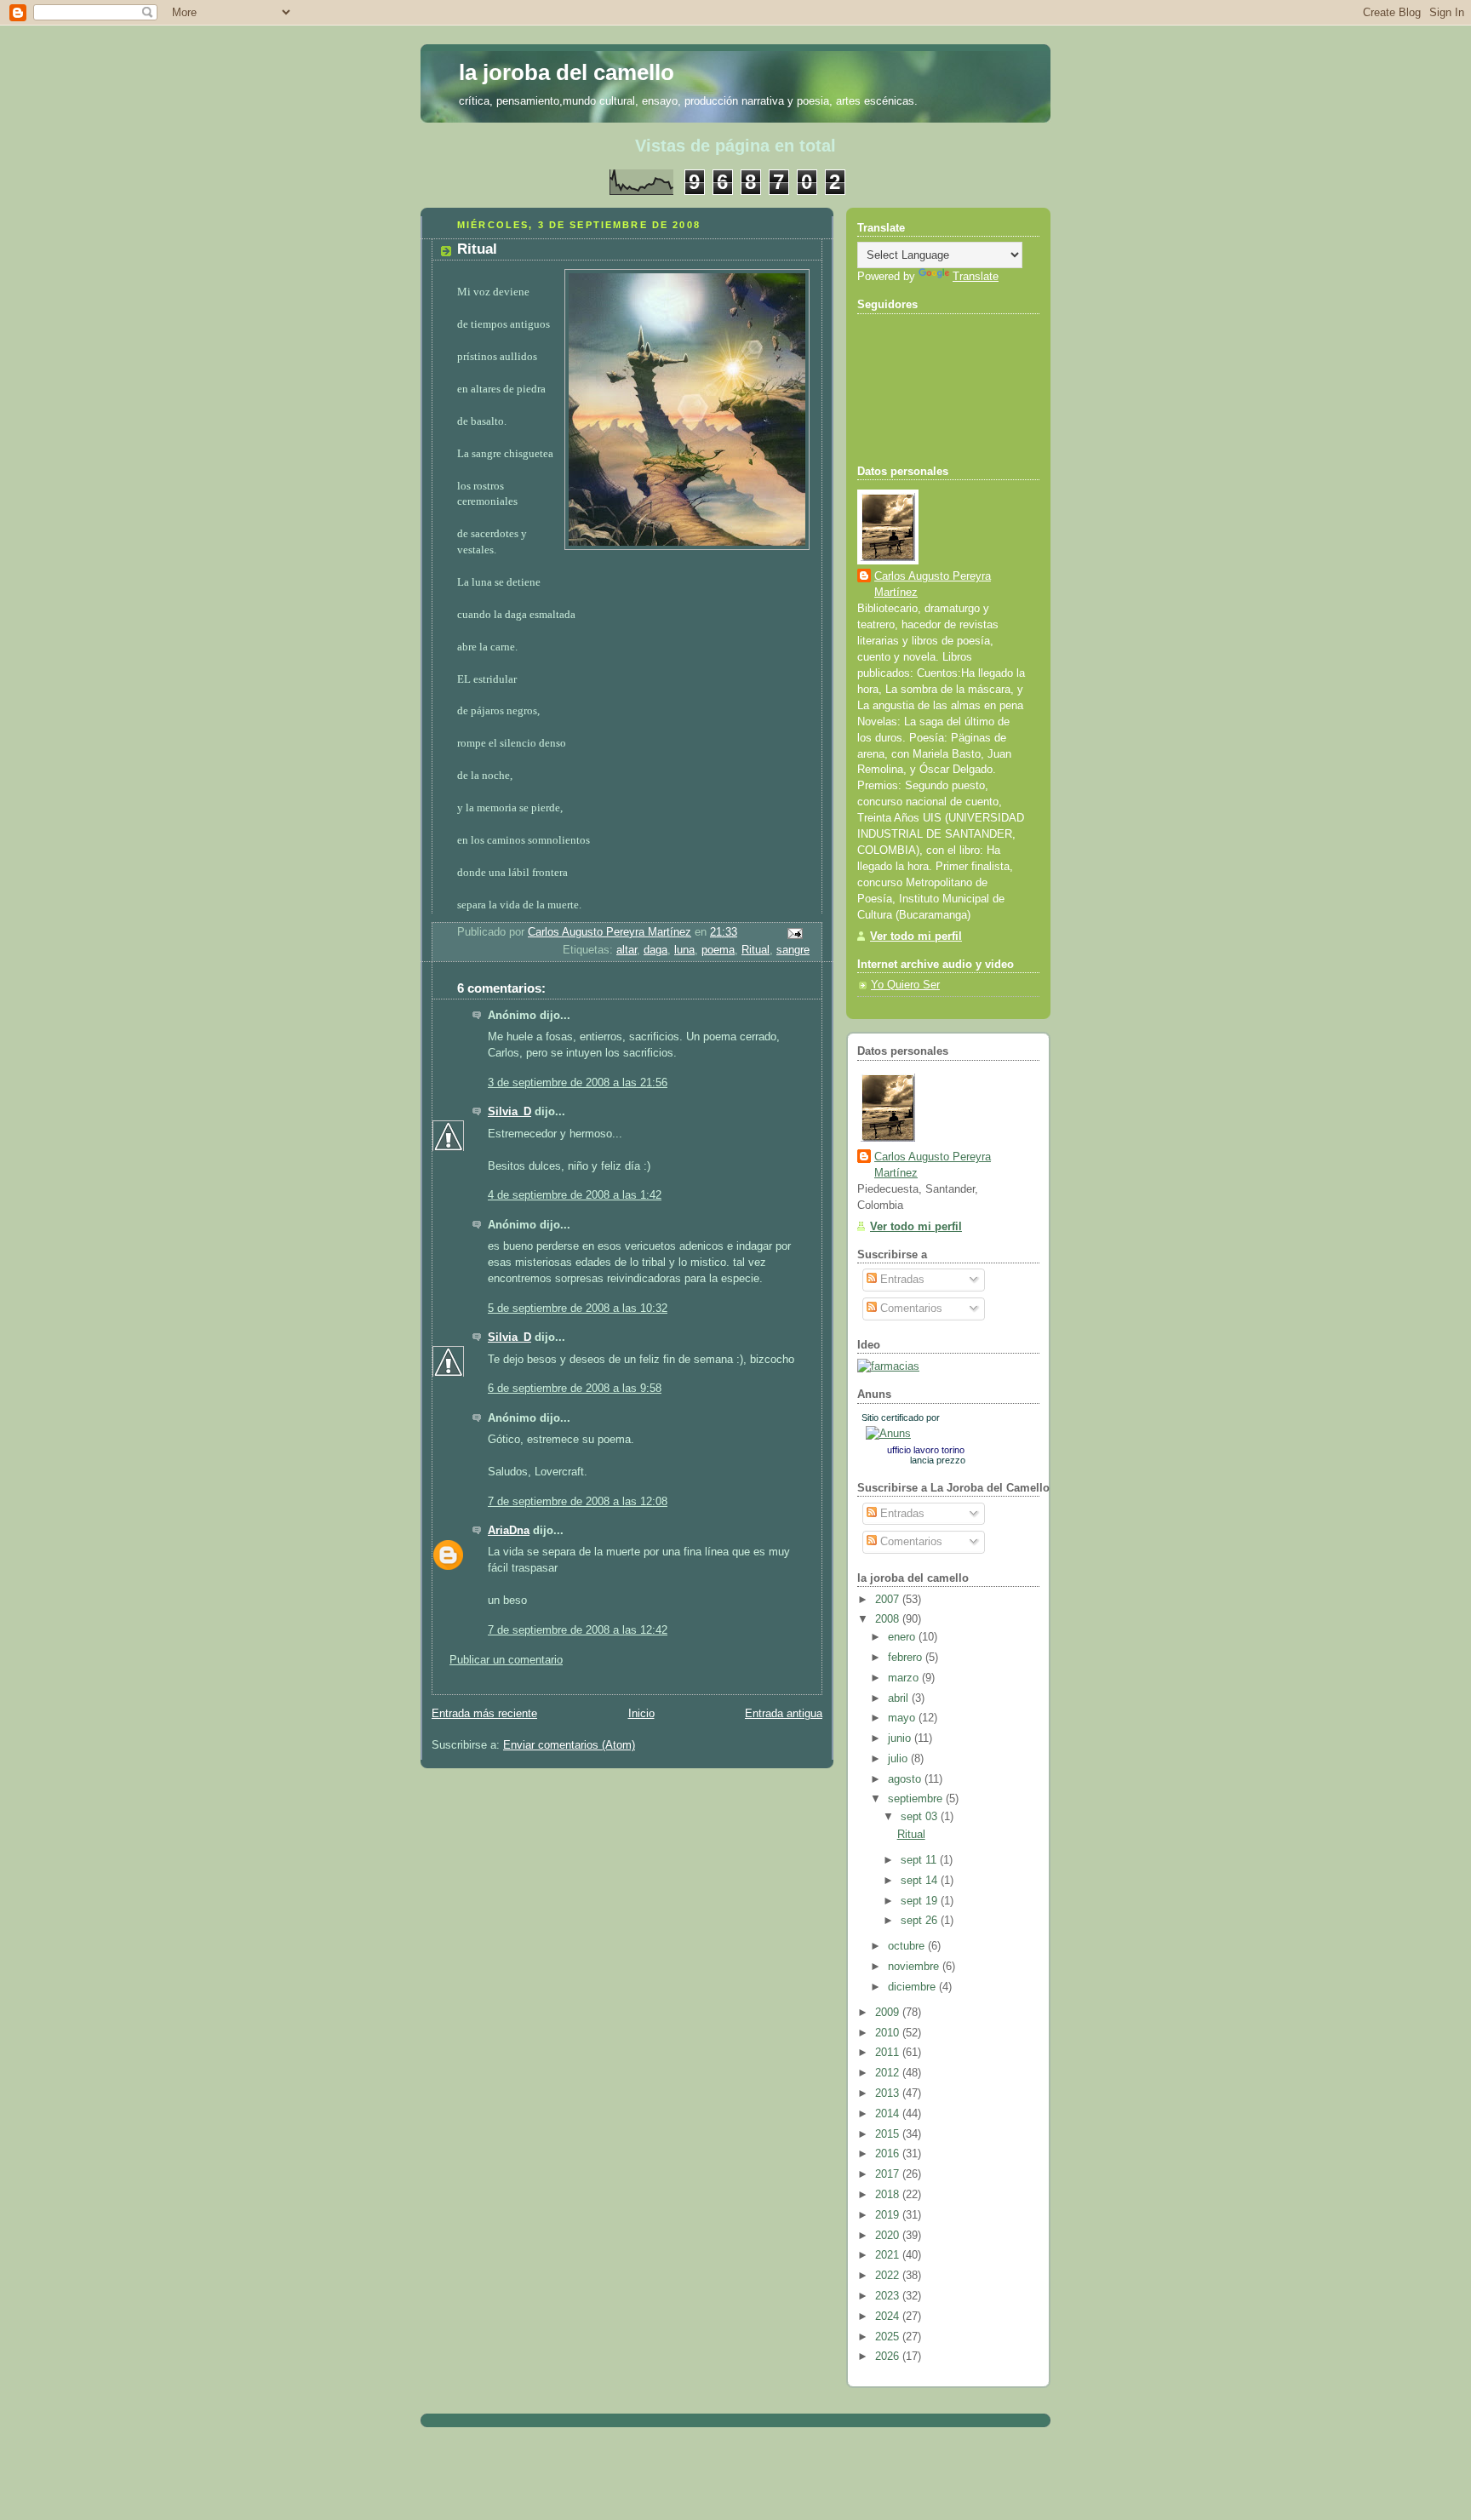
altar (627, 950)
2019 (889, 2215)
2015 (889, 2134)
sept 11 (920, 1860)
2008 (889, 1619)
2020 (889, 2236)
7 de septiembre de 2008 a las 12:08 (578, 1502)
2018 (889, 2195)
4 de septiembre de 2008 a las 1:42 (575, 1195)
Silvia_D (509, 1112)
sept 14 (921, 1881)
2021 (889, 2255)
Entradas (901, 1280)
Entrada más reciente (484, 1714)
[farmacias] (888, 1366)
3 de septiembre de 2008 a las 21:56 (578, 1083)
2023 (889, 2296)
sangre (793, 950)
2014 (889, 2114)
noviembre (915, 1967)
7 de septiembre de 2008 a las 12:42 (578, 1630)
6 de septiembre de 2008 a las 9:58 (575, 1389)
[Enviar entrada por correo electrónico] (794, 933)
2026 (889, 2357)
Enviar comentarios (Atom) (569, 1745)
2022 (889, 2276)
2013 (889, 2093)
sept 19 (921, 1901)
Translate (976, 277)
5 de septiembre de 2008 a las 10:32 (578, 1309)
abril (900, 1698)
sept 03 (921, 1817)
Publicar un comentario (506, 1660)
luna (684, 950)
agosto (906, 1779)
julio (899, 1759)
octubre (908, 1946)
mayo (903, 1718)
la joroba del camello (567, 72)
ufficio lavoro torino (926, 1450)
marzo (905, 1678)
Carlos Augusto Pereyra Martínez (933, 584)
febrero (907, 1658)
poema (718, 950)
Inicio (641, 1714)
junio (901, 1738)
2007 (889, 1600)
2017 (889, 2174)
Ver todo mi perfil (916, 936)
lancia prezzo (938, 1460)
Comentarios (910, 1309)
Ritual (756, 950)
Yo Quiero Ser (905, 985)
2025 (889, 2337)
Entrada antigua (784, 1714)
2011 (889, 2053)
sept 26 (921, 1921)
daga (655, 950)
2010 (889, 2033)
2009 (889, 2013)
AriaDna (509, 1531)
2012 (889, 2073)
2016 (889, 2154)
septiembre (917, 1799)
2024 (889, 2317)
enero (903, 1637)
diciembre (913, 1987)
